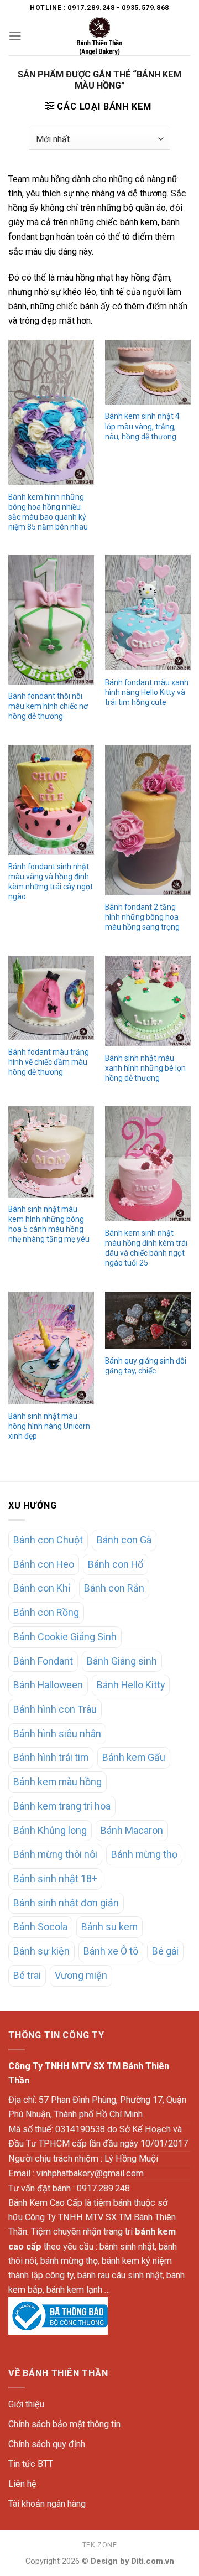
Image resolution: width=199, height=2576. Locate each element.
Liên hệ (22, 2484)
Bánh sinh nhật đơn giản (66, 1903)
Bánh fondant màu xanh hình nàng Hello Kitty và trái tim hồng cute (147, 692)
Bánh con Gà (124, 1540)
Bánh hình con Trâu (55, 1709)
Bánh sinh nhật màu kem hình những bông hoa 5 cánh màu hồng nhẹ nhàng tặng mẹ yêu (49, 1224)
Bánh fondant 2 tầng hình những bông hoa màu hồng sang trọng (142, 917)
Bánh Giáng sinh (122, 1661)
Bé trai (27, 1975)
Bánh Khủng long (50, 1830)
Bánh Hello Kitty (131, 1685)
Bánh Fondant (43, 1661)
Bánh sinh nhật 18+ (55, 1878)
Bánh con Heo (44, 1564)
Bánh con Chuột (48, 1540)
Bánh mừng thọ (144, 1854)
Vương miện (81, 1975)
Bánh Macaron (132, 1830)
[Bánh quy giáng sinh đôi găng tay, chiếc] (148, 1320)
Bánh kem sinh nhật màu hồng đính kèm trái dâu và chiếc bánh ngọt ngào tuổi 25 (146, 1248)
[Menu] (15, 36)
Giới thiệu (26, 2404)
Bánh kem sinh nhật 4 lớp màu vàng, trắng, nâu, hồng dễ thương (142, 426)
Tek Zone (100, 2545)
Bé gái (165, 1951)
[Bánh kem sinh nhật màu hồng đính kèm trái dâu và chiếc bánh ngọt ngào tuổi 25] (148, 1163)
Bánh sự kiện (41, 1951)
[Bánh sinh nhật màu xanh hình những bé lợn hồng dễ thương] (148, 1001)
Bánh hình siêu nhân (57, 1733)
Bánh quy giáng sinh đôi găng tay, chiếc (146, 1366)
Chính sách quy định (47, 2444)
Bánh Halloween (48, 1685)
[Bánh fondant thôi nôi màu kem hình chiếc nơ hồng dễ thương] (51, 620)
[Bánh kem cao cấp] (99, 36)
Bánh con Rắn (114, 1588)
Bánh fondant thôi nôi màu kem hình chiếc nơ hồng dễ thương (48, 706)
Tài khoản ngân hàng (47, 2504)
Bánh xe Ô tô (111, 1951)
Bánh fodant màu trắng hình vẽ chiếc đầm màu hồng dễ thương (49, 1062)
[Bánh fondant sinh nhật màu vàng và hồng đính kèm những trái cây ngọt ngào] (51, 800)
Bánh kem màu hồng (57, 1782)
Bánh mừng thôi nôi (55, 1854)
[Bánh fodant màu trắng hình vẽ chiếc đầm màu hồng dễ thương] (51, 998)
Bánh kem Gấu (134, 1757)
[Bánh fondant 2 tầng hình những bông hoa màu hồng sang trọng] (148, 820)
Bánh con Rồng (46, 1612)
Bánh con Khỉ (42, 1588)
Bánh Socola (40, 1927)
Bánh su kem (109, 1927)
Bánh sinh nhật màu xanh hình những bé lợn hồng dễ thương (145, 1068)
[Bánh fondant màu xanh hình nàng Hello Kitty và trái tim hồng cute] (148, 613)
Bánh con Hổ (116, 1564)
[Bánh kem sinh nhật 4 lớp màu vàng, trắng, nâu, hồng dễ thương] (148, 372)
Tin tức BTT (31, 2464)
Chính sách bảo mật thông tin (64, 2424)
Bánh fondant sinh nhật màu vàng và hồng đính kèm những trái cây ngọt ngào (51, 882)
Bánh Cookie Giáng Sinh (65, 1637)
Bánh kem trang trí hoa (62, 1806)
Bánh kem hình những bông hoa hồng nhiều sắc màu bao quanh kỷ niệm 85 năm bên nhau (48, 512)
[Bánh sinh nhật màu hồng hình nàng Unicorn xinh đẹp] (51, 1348)
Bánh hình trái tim (51, 1757)
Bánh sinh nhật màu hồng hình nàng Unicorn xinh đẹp (49, 1426)
